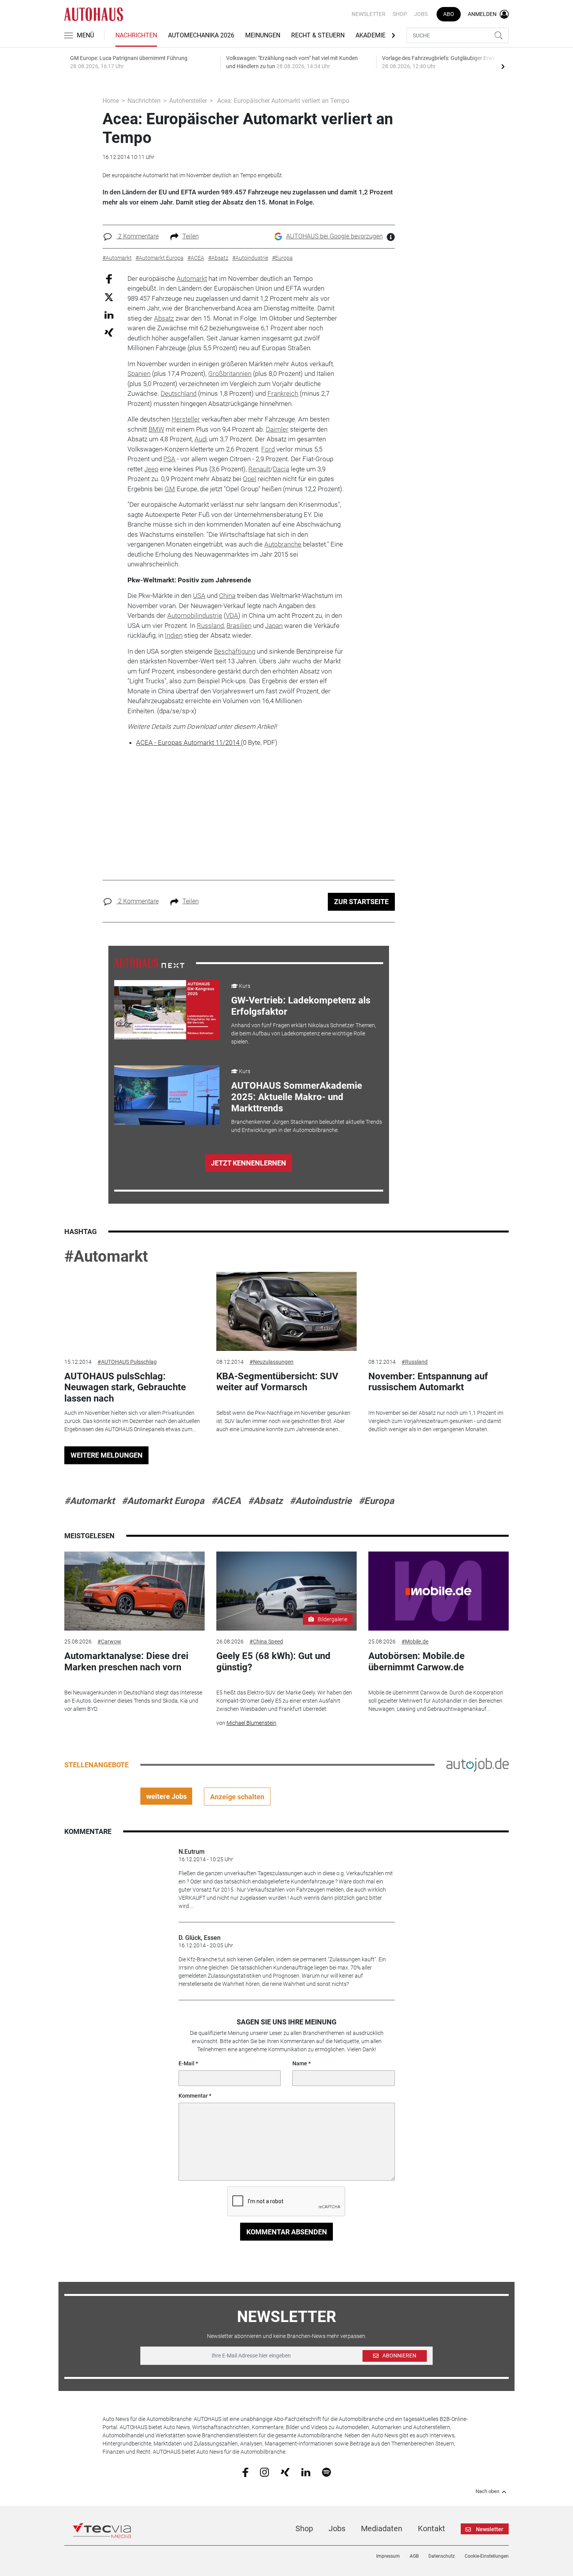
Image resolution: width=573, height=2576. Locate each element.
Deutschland (179, 393)
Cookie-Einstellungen (487, 2556)
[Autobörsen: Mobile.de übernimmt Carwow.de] (439, 1591)
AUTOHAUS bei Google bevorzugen (334, 236)
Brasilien (239, 626)
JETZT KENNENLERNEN (248, 1163)
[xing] (285, 2472)
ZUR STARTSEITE (361, 902)
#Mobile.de (415, 1642)
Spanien (139, 374)
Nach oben (487, 2491)
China (227, 596)
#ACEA (226, 1501)
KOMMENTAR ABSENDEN (287, 2232)
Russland (210, 626)
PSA (169, 459)
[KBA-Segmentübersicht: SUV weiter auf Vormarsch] (286, 1311)
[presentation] (503, 66)
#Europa (376, 1501)
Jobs (421, 14)
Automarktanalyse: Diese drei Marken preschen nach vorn (126, 1662)
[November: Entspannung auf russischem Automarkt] (439, 1311)
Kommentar (193, 2096)
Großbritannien (230, 374)
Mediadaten (382, 2528)
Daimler (277, 429)
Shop (400, 14)
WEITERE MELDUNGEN (107, 1455)
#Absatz (265, 1501)
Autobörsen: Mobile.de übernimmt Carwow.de (416, 1662)
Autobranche (283, 544)
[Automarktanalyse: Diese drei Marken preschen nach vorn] (134, 1591)
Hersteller (186, 419)
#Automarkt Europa (163, 1501)
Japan (274, 626)
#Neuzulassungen (271, 1362)
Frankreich (283, 393)
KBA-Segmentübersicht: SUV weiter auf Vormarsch (277, 1382)
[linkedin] (306, 2472)
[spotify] (326, 2472)
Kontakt (432, 2528)
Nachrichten (136, 35)
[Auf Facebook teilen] (109, 278)
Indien (174, 635)
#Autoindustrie (321, 1501)
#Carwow (109, 1642)
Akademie (371, 35)
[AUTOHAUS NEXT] (149, 963)
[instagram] (264, 2472)
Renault (259, 469)
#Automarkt (106, 1256)
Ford (268, 449)
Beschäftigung (235, 651)
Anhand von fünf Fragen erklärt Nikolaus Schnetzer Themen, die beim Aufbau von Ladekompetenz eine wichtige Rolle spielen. (304, 1033)
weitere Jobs (166, 1796)
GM (170, 489)
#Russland (415, 1362)
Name (300, 2063)
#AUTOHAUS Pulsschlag (127, 1362)
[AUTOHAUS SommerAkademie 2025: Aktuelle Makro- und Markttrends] (167, 1095)
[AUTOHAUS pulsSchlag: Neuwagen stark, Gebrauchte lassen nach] (134, 1311)
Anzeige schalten (237, 1797)
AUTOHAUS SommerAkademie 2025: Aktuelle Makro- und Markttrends (297, 1097)
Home (111, 101)
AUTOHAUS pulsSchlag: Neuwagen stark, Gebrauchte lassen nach (125, 1388)
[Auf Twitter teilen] (109, 297)
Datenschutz (442, 2556)
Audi (201, 439)
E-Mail (187, 2063)
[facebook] (245, 2472)
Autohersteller (188, 101)
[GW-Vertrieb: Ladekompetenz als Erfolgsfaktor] (167, 1010)
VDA (232, 615)
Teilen (191, 236)
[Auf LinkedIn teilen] (109, 315)
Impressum (388, 2556)
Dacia (281, 469)
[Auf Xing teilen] (109, 332)
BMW (156, 429)
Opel (249, 479)
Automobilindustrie (195, 615)
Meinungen (263, 35)
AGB (414, 2556)
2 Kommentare (138, 236)
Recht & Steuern (318, 35)
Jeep (151, 469)
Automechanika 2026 (201, 35)
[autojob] (477, 1765)
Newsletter (369, 14)
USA (199, 596)
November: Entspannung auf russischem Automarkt (428, 1382)
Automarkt (192, 279)
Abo (449, 14)
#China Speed (266, 1642)
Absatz (164, 318)
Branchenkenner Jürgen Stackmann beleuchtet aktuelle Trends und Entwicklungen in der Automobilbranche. (307, 1126)
